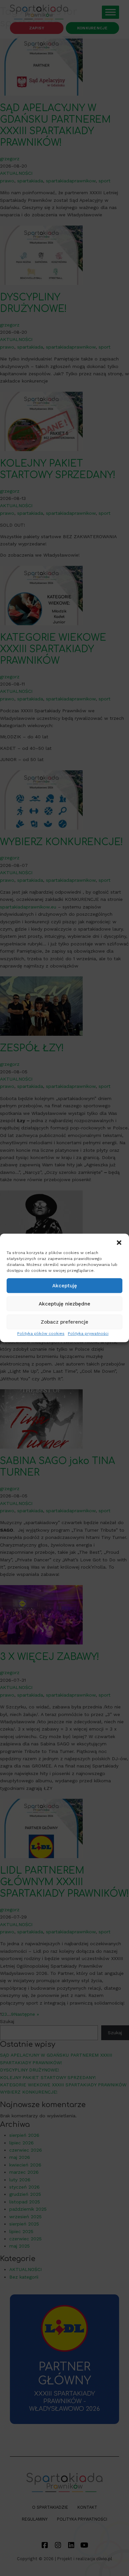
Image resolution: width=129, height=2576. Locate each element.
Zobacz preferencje (64, 1322)
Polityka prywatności (88, 1334)
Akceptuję (65, 1286)
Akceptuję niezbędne (64, 1304)
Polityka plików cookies (41, 1334)
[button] (119, 1242)
